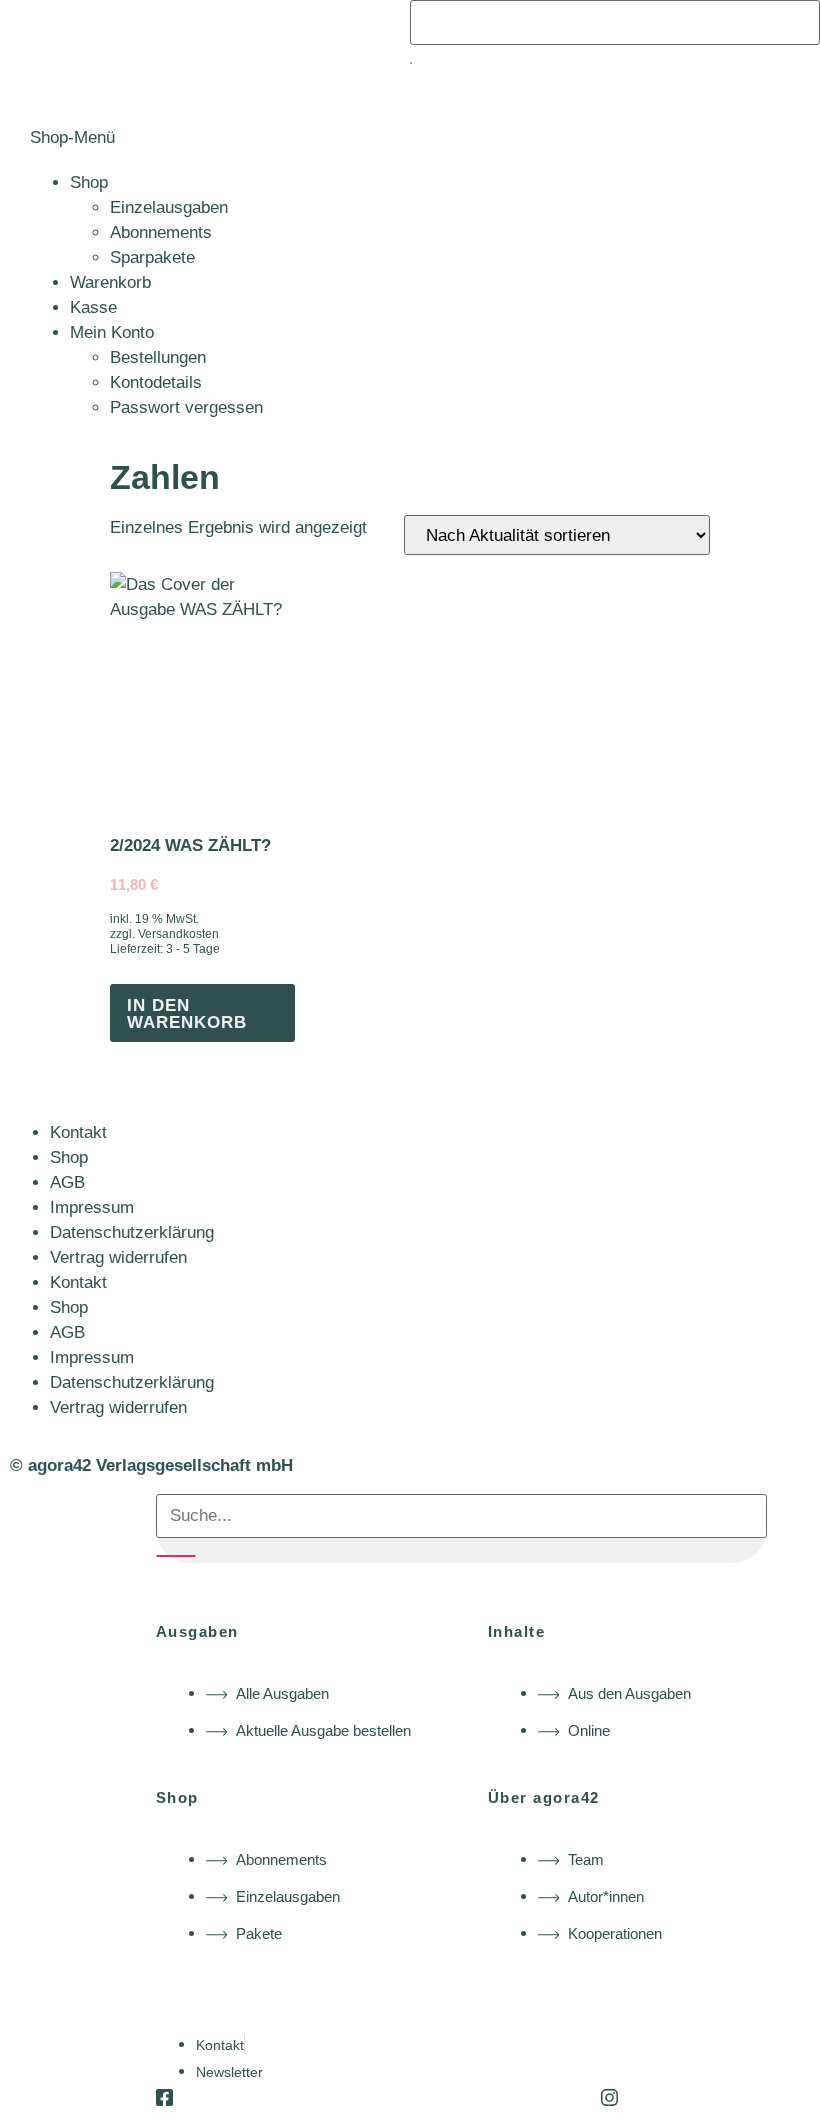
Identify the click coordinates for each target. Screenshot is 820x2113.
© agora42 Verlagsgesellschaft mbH (151, 1465)
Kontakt (78, 1132)
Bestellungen (158, 357)
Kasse (93, 307)
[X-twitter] (386, 2097)
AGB (67, 1182)
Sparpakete (152, 257)
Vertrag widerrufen (118, 1257)
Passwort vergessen (186, 407)
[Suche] (411, 63)
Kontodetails (156, 382)
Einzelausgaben (169, 207)
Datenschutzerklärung (132, 1232)
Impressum (92, 1207)
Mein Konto (112, 332)
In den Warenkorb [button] (187, 1014)
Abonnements (161, 232)
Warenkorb (110, 282)
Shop (89, 182)
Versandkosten (178, 934)
